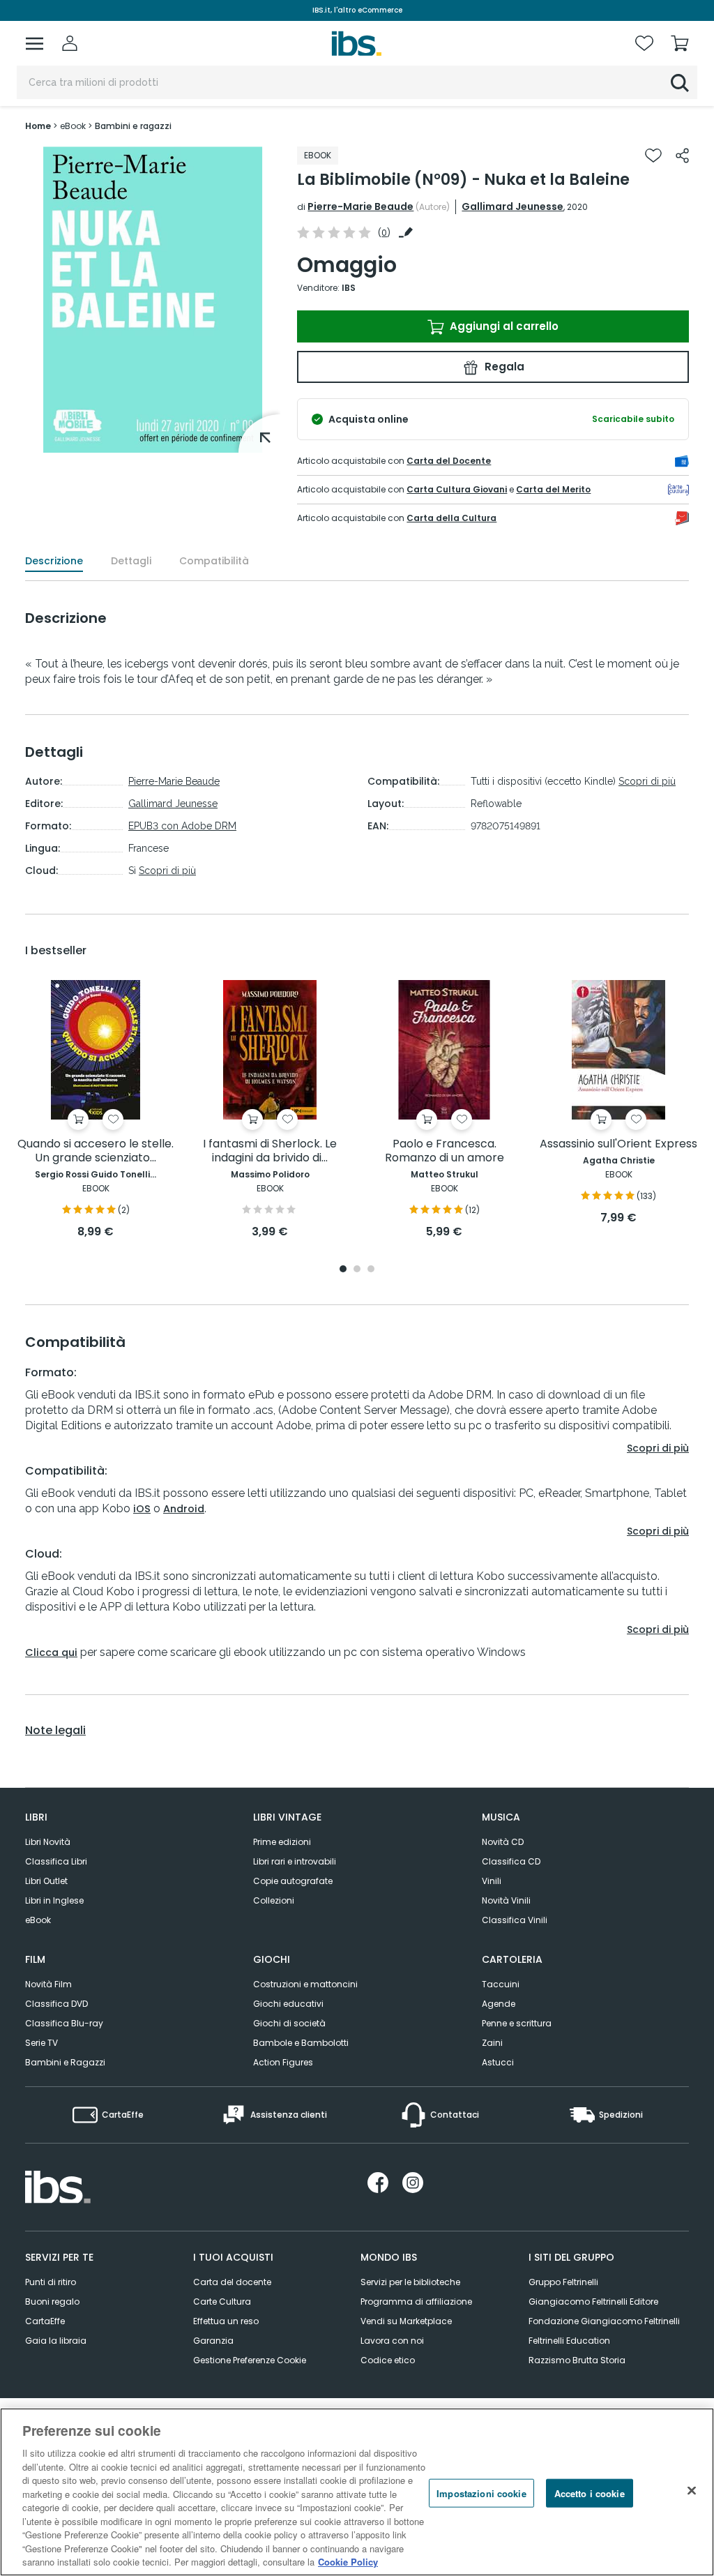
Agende (499, 2004)
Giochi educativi (288, 2004)
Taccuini (501, 1984)
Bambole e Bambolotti (301, 2043)
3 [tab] (371, 1270)
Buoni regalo (52, 2302)
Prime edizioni (282, 1842)
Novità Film (48, 1984)
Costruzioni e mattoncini (305, 1984)
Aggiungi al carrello (503, 326)
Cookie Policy (348, 2562)
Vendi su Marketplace (406, 2321)
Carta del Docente (449, 461)
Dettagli (131, 561)
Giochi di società (289, 2023)
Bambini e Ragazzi (65, 2062)
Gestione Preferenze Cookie (250, 2360)
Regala (503, 367)
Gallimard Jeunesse (512, 206)
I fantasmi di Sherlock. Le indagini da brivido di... (270, 1151)
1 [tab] (343, 1270)
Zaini (492, 2043)
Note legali (55, 1731)
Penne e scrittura (517, 2023)
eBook (38, 1920)
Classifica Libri (56, 1861)
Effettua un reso (226, 2321)
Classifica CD (511, 1861)
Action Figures (283, 2062)
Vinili (492, 1881)
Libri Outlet (46, 1881)
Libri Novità (48, 1842)
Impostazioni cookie (481, 2493)
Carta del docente (232, 2282)
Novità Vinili (506, 1900)
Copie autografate (293, 1881)
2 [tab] (357, 1270)
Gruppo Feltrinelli (563, 2282)
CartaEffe (45, 2321)
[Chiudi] (692, 2490)
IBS (349, 288)
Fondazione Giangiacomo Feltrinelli (604, 2321)
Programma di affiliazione (416, 2302)
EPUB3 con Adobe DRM (182, 826)
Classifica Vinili (515, 1920)
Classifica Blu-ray (64, 2023)
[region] (357, 2492)
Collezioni (274, 1900)
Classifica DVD (56, 2004)
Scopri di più (167, 871)
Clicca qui (51, 1652)
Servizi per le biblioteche (410, 2282)
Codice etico (388, 2360)
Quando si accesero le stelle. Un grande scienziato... (96, 1151)
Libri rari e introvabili (295, 1861)
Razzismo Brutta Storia (577, 2360)
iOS (142, 1509)
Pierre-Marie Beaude (360, 206)
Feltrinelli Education (569, 2341)
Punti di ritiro (51, 2282)
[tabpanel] (96, 1110)
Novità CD (503, 1842)
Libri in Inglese (54, 1900)
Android (184, 1509)
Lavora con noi (392, 2341)
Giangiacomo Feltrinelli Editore (593, 2302)
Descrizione (54, 561)
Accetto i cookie (590, 2493)
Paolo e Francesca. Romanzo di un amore (445, 1151)
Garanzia (213, 2341)
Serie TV (41, 2043)
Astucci (498, 2062)
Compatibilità (214, 561)
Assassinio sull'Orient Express (618, 1144)
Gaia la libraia (56, 2341)
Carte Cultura (222, 2302)
